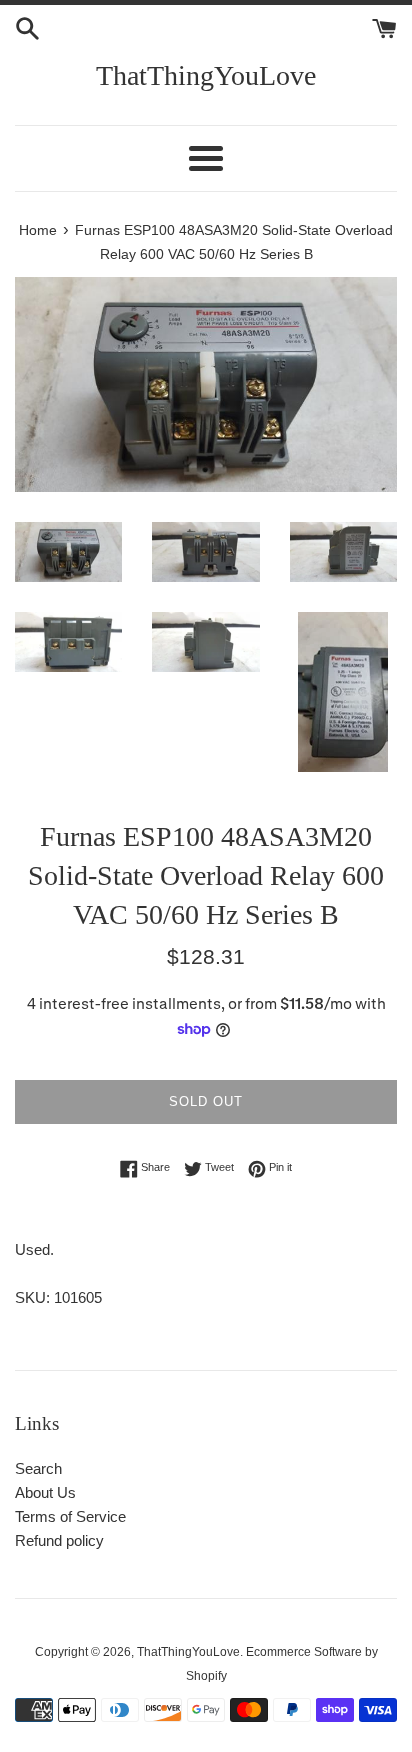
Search (38, 1468)
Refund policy (59, 1540)
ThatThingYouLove (206, 75)
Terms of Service (70, 1516)
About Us (45, 1492)
